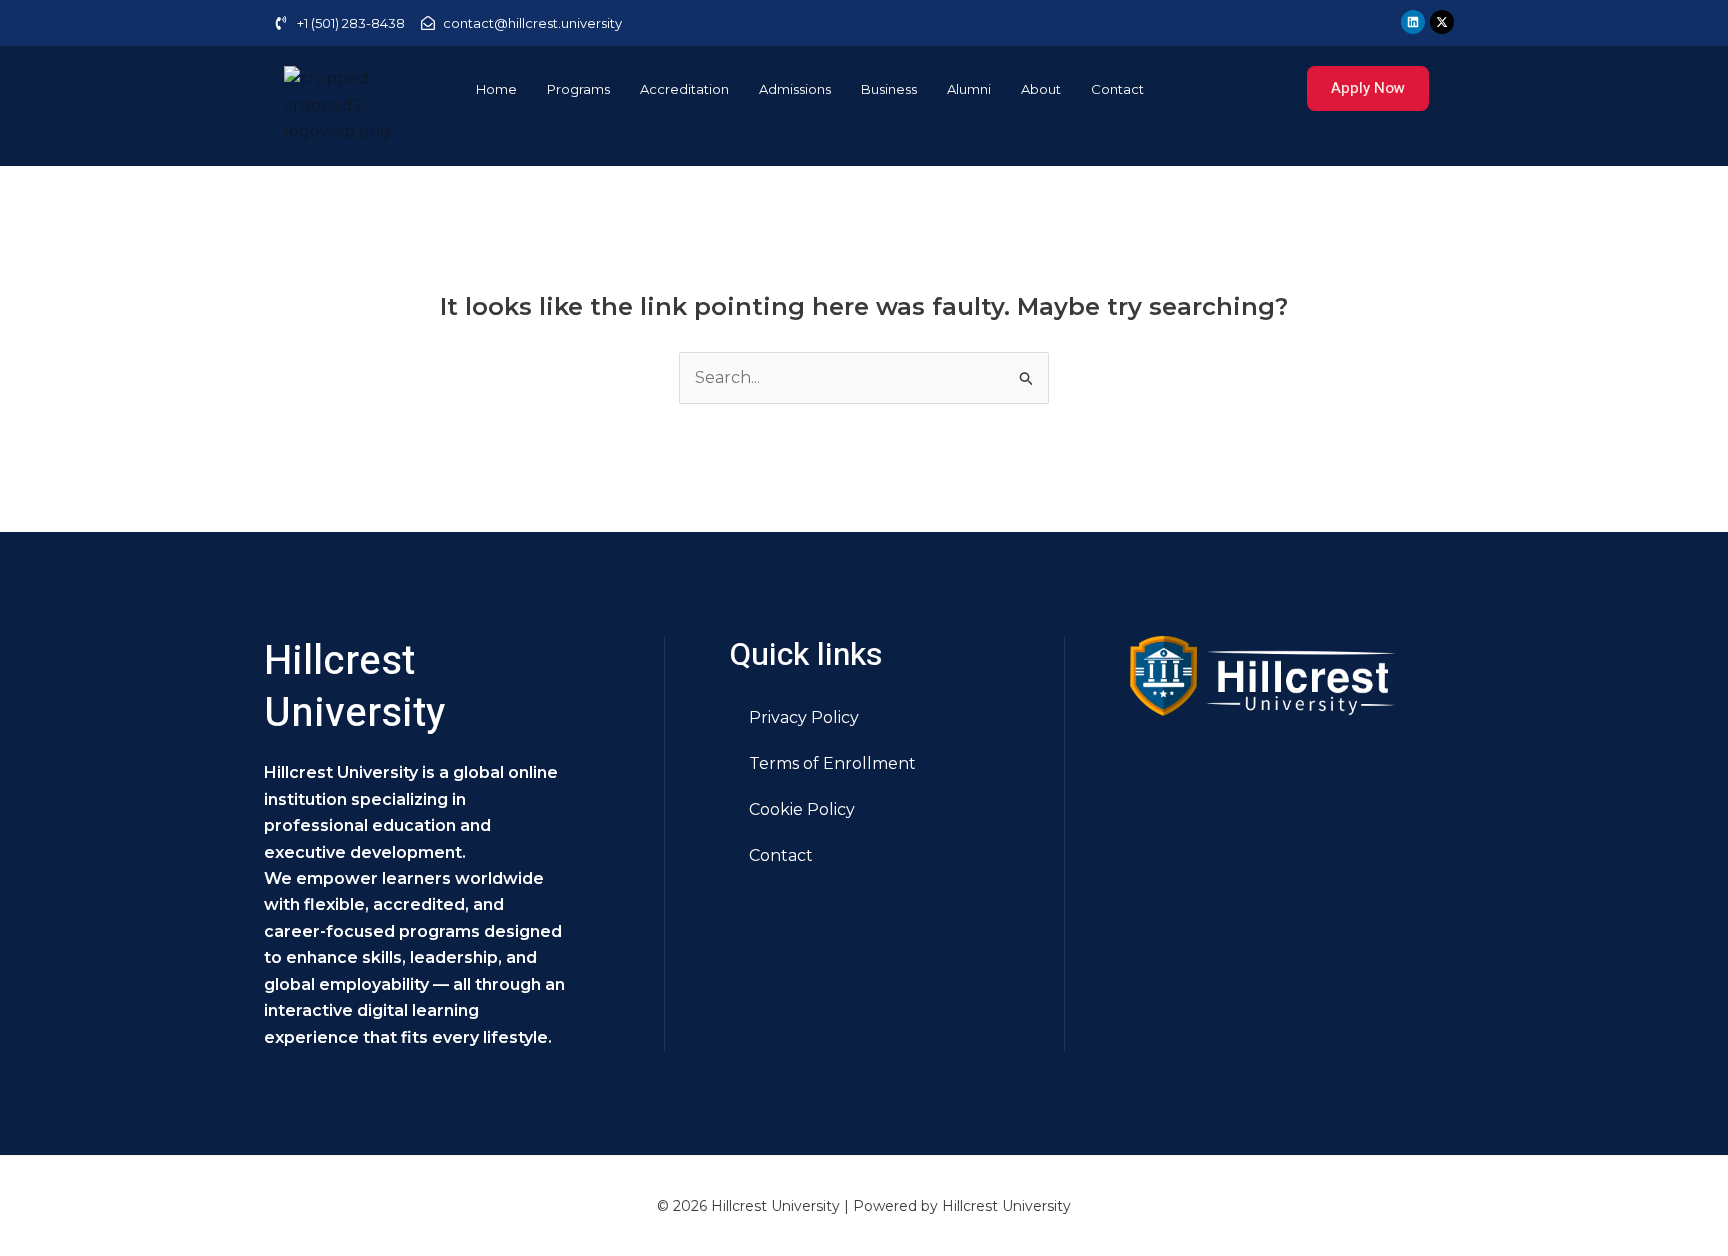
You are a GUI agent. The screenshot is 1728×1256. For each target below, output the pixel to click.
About (1041, 89)
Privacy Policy (804, 717)
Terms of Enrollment (832, 763)
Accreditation (684, 89)
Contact (1117, 89)
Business (889, 89)
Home (496, 89)
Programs (578, 89)
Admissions (795, 89)
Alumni (969, 89)
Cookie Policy (802, 809)
